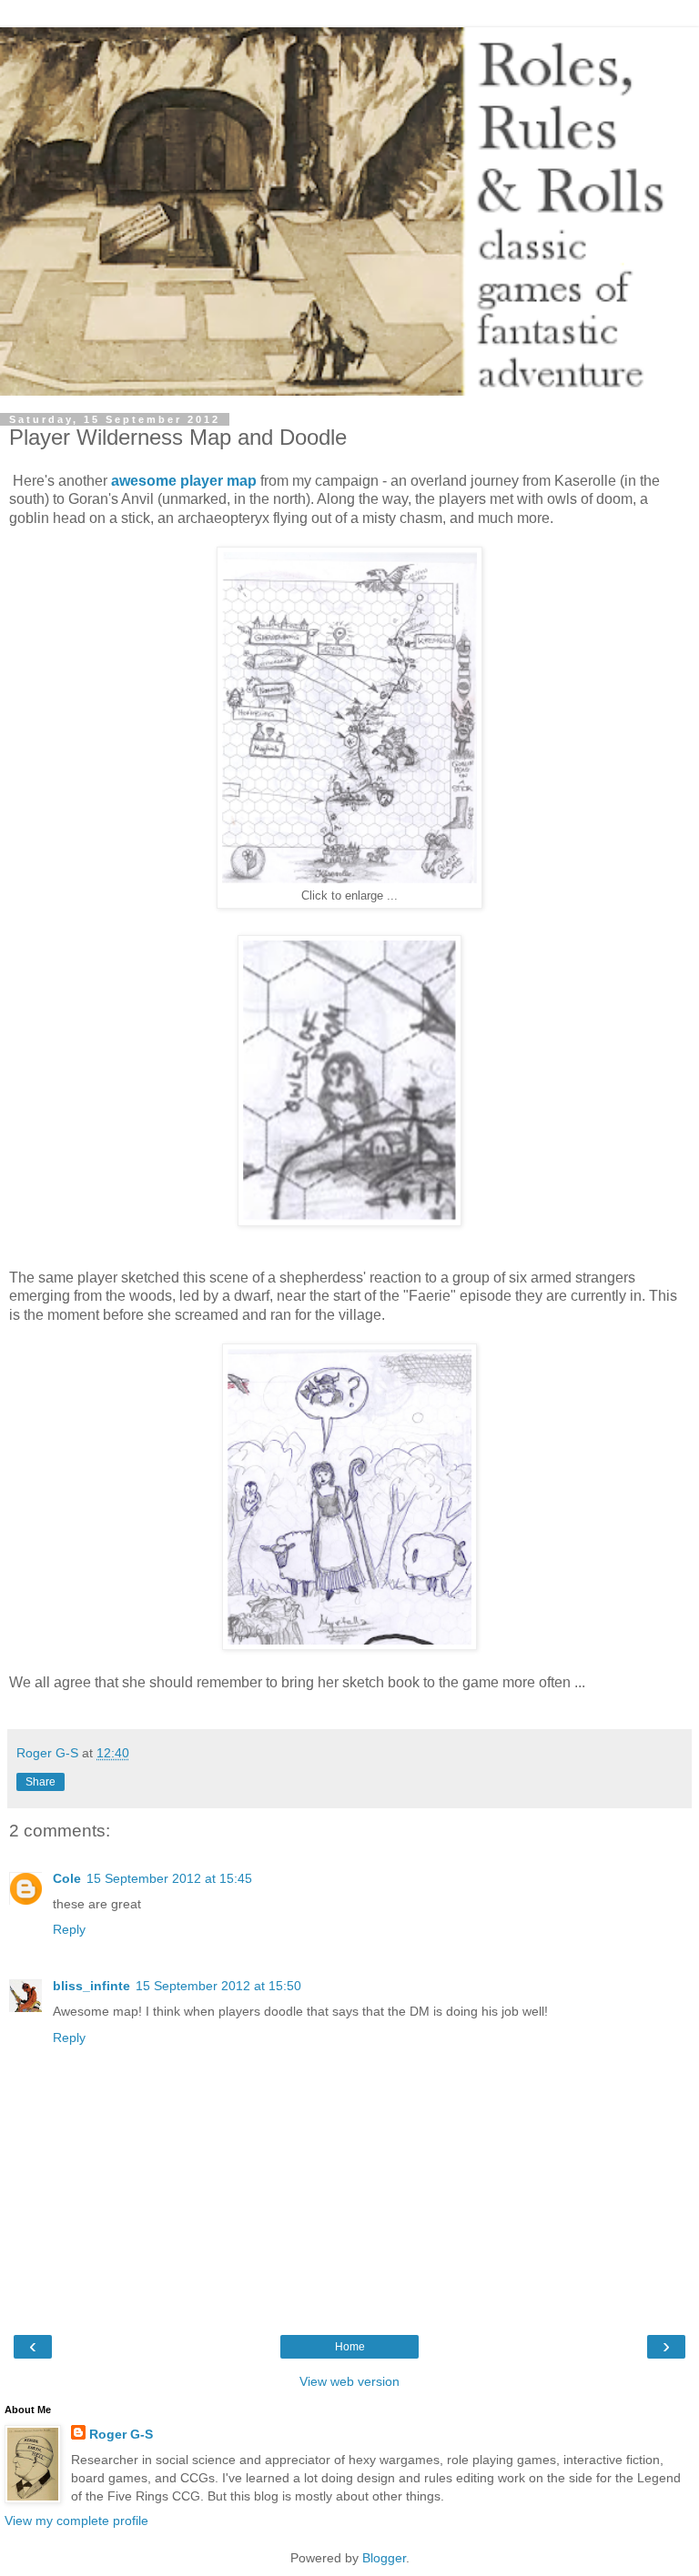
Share (41, 1782)
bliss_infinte (91, 1986)
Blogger (384, 2558)
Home (350, 2347)
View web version (349, 2381)
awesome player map (184, 481)
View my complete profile (76, 2521)
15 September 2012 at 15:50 (218, 1986)
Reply (69, 1929)
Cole (67, 1878)
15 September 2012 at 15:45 (169, 1878)
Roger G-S (121, 2434)
